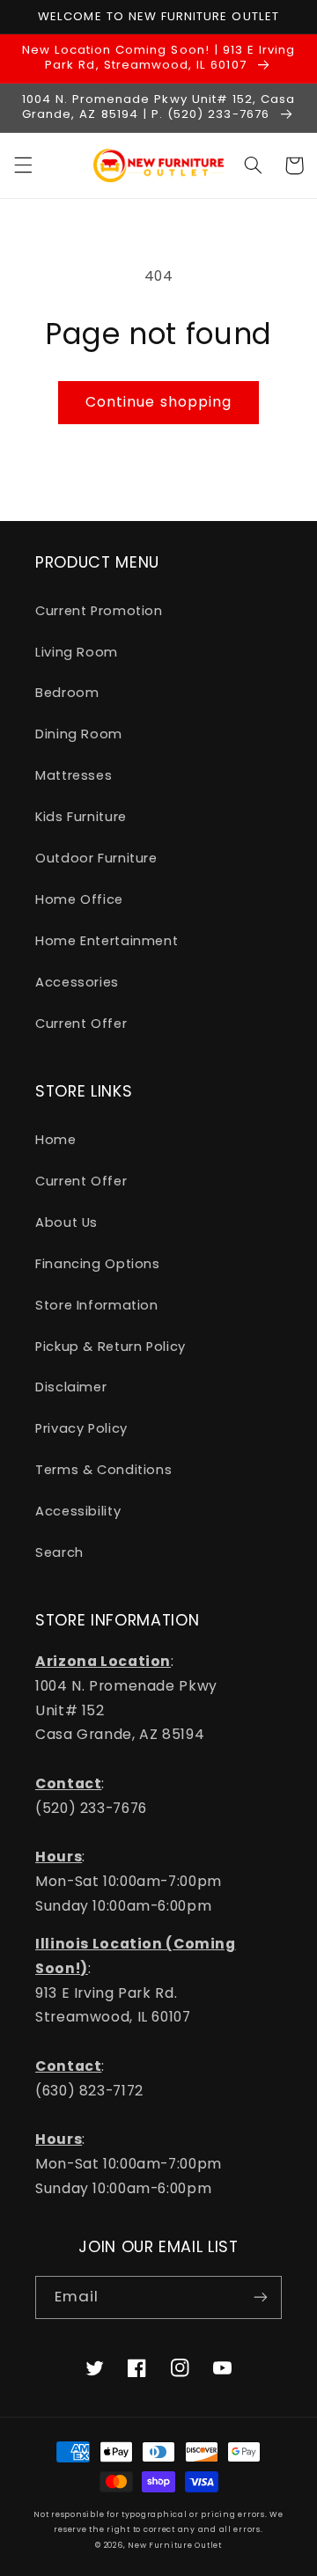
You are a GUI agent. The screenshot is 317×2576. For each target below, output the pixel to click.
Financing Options (98, 1264)
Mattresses (74, 775)
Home (56, 1140)
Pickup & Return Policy (111, 1347)
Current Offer (81, 1024)
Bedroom (67, 693)
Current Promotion (99, 611)
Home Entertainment (107, 941)
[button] (23, 165)
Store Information (97, 1305)
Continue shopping (158, 402)
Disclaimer (71, 1387)
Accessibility (78, 1511)
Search (59, 1552)
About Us (66, 1222)
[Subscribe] (261, 2297)
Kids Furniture (81, 817)
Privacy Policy (81, 1428)
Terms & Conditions (103, 1470)
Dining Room (79, 734)
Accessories (77, 982)
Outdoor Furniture (96, 858)
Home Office (79, 899)
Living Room (77, 652)
